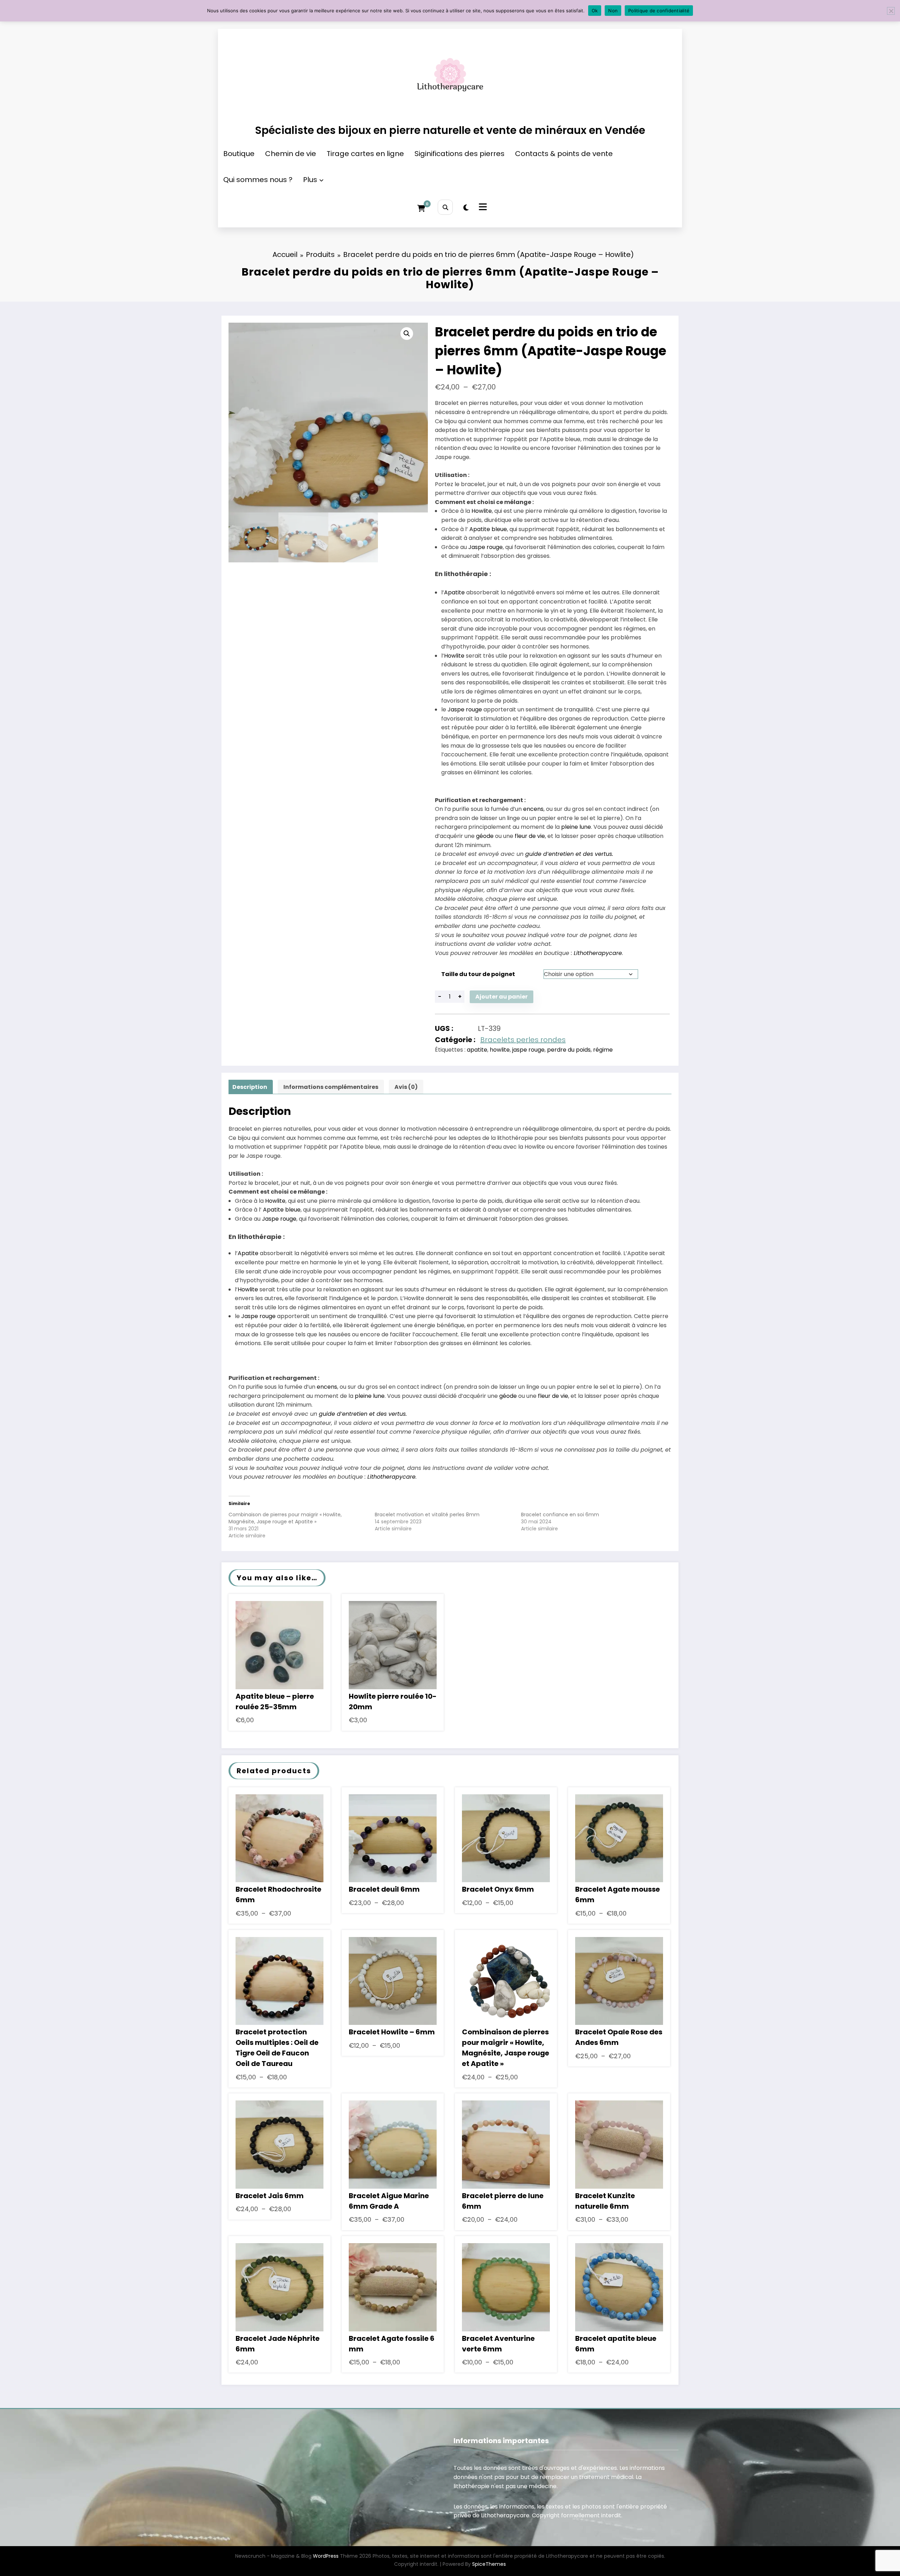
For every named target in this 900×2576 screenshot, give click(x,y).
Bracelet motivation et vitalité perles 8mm (427, 1515)
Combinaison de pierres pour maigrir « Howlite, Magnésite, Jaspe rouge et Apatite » (285, 1518)
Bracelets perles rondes (523, 1040)
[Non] (891, 11)
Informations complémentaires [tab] (331, 1087)
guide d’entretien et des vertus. (569, 854)
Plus (310, 180)
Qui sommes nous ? (258, 180)
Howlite (482, 511)
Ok (595, 11)
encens (533, 809)
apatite (477, 1050)
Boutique (239, 154)
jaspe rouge (528, 1050)
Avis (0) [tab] (406, 1087)
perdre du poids (569, 1050)
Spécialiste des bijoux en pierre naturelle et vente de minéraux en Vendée (450, 130)
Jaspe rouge (486, 547)
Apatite (454, 592)
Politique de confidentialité (659, 11)
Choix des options (280, 1840)
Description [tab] (250, 1087)
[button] (407, 334)
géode (485, 836)
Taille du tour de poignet (478, 974)
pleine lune (576, 827)
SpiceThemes (489, 2564)
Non (613, 11)
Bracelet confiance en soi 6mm (560, 1515)
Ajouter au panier (502, 997)
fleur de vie (530, 836)
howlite (500, 1050)
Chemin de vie (291, 154)
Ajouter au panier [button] (280, 1647)
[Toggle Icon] (482, 208)
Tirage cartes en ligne (365, 154)
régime (603, 1050)
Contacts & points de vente (564, 154)
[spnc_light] (466, 208)
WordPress (326, 2556)
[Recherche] (445, 207)
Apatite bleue (488, 529)
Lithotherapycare (598, 953)
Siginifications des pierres (459, 154)
